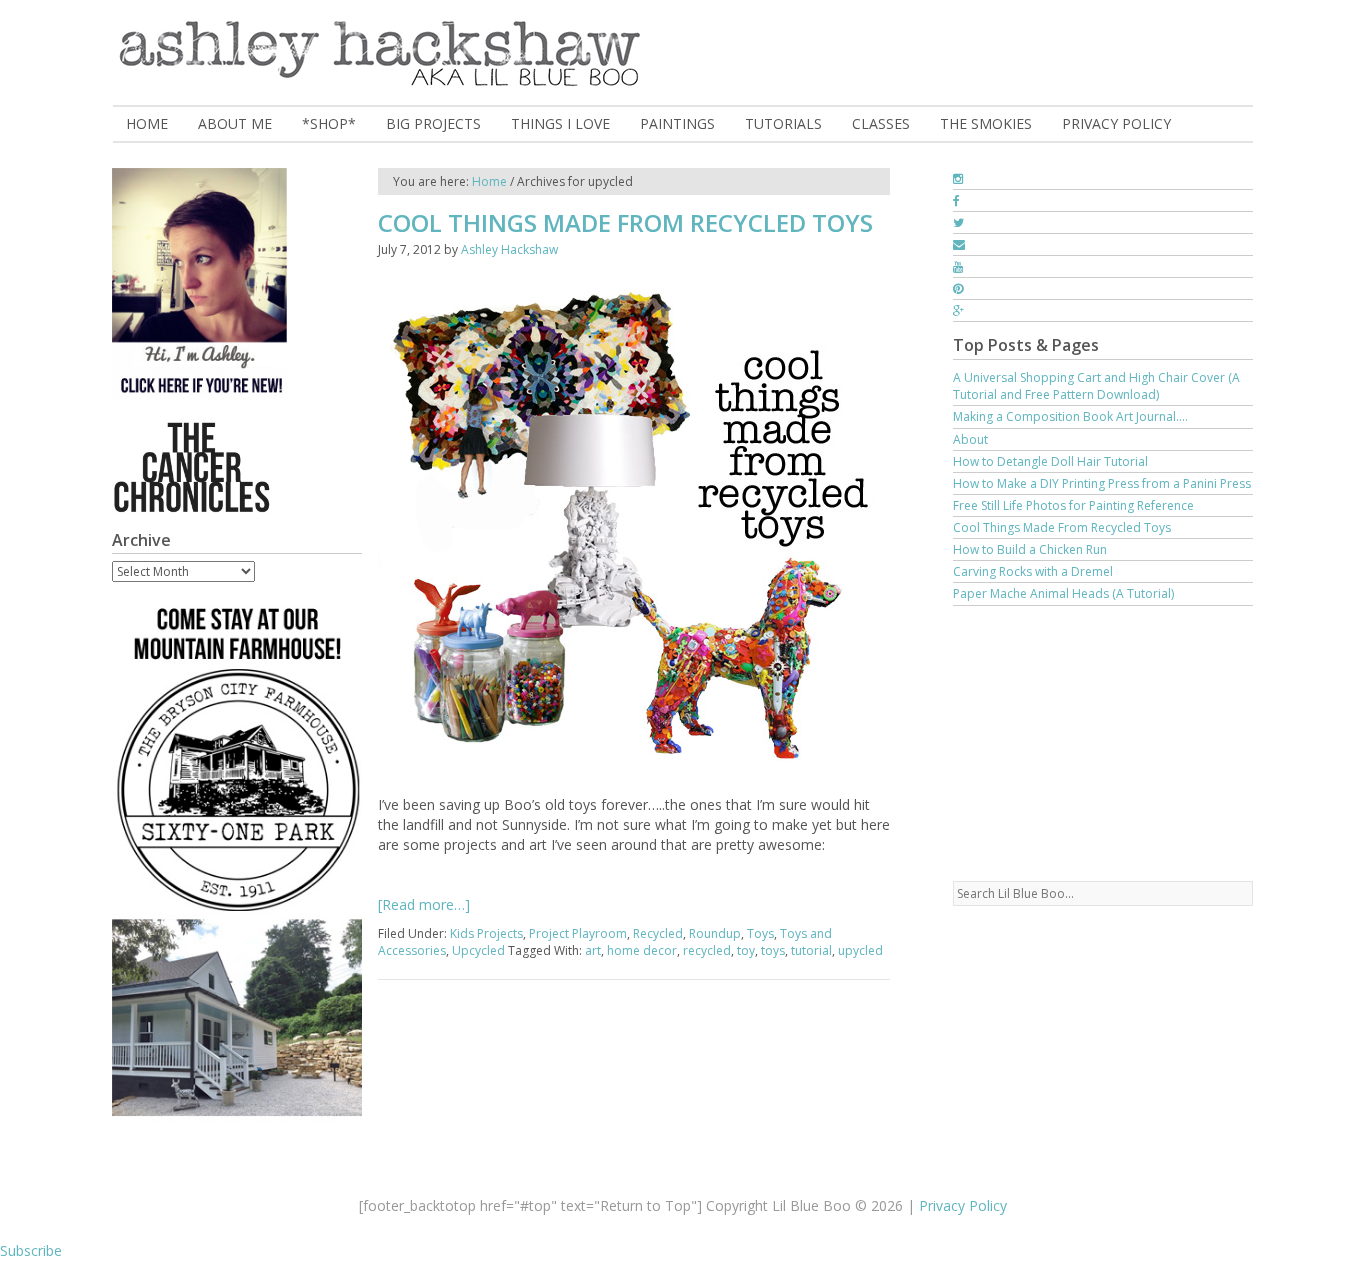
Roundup (715, 933)
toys (773, 950)
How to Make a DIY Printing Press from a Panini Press (1102, 483)
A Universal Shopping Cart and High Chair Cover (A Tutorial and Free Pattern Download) (1096, 386)
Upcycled (478, 950)
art (593, 950)
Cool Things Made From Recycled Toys (625, 222)
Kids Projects (486, 933)
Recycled (658, 933)
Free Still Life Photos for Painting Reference (1073, 505)
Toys (760, 933)
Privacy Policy (963, 1205)
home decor (642, 950)
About (970, 439)
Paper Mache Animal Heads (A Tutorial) (1063, 593)
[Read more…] (424, 904)
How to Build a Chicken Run (1030, 549)
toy (746, 950)
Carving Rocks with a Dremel (1033, 571)
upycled (860, 950)
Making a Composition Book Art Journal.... (1070, 416)
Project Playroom (578, 933)
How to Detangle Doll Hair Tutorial (1050, 461)
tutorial (811, 950)
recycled (707, 950)
